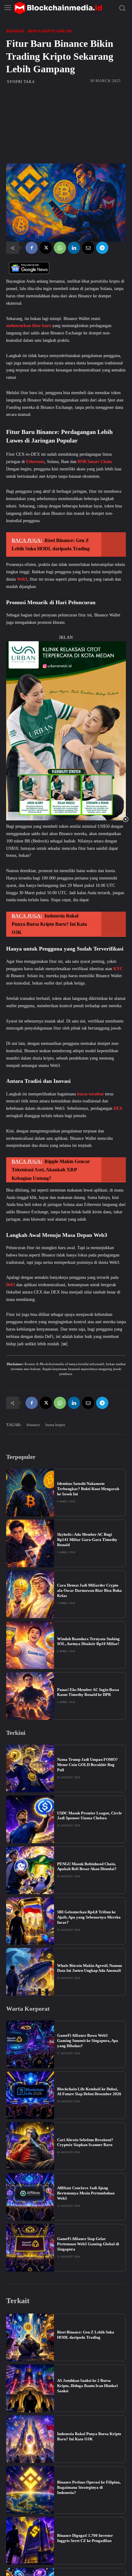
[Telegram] (102, 248)
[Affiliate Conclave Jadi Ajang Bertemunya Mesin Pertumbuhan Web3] (30, 2197)
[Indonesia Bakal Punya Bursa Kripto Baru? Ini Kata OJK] (30, 2439)
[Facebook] (32, 248)
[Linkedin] (74, 248)
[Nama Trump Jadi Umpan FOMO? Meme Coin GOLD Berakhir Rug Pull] (30, 1768)
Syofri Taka (21, 82)
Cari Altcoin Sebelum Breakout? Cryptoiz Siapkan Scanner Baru (85, 2142)
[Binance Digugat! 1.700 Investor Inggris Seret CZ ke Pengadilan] (30, 2541)
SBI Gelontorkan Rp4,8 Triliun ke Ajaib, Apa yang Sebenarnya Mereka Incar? (89, 1917)
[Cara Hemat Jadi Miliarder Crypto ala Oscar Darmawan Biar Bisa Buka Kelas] (30, 1594)
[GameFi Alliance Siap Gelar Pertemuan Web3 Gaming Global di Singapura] (30, 2248)
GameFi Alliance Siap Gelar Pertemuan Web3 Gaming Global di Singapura (88, 2244)
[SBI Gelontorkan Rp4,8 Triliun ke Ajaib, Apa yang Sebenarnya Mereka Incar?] (30, 1921)
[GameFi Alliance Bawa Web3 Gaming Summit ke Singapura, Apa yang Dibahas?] (30, 2044)
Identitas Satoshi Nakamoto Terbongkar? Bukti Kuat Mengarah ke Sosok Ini (88, 1489)
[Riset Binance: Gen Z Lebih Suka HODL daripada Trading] (30, 2337)
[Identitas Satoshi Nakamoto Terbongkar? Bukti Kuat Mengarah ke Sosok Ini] (30, 1493)
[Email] (88, 248)
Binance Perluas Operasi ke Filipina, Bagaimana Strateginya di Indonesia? (89, 2487)
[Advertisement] (66, 124)
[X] (46, 248)
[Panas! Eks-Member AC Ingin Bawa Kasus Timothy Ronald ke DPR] (30, 1696)
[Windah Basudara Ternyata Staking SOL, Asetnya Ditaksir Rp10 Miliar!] (30, 1645)
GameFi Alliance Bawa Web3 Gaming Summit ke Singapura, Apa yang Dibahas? (88, 2041)
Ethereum (35, 462)
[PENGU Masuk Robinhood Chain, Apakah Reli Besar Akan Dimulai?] (30, 1870)
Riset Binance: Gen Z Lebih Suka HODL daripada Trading (86, 2335)
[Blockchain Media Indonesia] (58, 8)
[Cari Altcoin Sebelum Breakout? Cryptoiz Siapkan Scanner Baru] (30, 2146)
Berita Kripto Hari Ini (50, 31)
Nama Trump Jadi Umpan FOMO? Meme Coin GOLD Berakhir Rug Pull (87, 1765)
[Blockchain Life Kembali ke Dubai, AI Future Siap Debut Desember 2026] (30, 2095)
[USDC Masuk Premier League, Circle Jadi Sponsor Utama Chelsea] (30, 1819)
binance (33, 1425)
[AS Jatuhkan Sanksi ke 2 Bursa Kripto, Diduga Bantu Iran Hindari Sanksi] (30, 2388)
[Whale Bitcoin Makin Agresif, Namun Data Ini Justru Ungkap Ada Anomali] (30, 1972)
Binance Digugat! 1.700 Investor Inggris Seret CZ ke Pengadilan (85, 2538)
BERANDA (15, 31)
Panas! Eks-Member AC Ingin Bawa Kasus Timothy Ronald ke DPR (88, 1692)
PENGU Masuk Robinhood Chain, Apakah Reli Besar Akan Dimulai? (87, 1866)
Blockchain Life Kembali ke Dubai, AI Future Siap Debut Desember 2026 (89, 2092)
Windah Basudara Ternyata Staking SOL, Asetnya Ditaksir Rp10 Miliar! (88, 1641)
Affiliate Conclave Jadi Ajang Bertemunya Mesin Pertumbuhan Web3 (86, 2193)
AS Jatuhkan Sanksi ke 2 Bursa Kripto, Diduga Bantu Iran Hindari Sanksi (87, 2386)
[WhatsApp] (60, 248)
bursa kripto (55, 1425)
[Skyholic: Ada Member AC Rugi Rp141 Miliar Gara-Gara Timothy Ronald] (30, 1543)
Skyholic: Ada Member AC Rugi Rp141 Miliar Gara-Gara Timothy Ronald (87, 1540)
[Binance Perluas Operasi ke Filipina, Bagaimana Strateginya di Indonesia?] (30, 2490)
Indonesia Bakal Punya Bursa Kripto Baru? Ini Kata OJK (89, 2436)
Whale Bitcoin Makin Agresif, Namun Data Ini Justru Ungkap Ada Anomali (89, 1968)
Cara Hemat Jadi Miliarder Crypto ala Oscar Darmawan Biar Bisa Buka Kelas (89, 1590)
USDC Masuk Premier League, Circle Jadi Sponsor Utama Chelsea (89, 1816)
